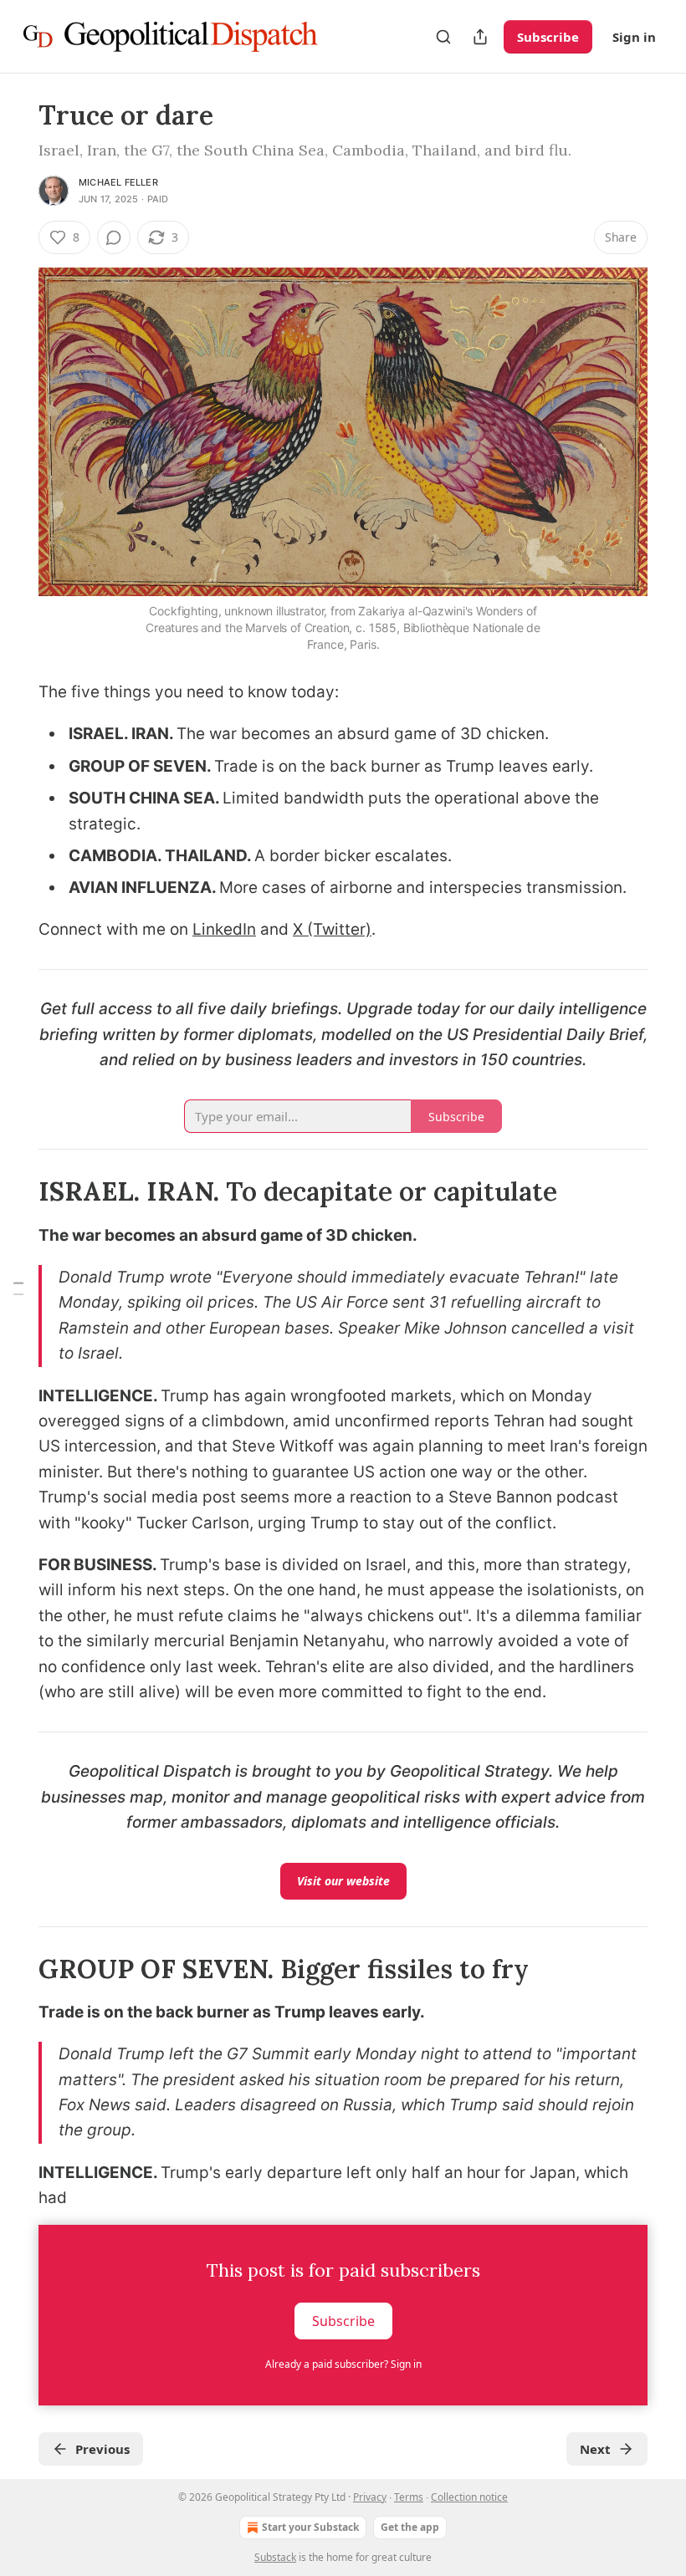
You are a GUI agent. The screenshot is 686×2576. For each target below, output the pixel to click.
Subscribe (548, 37)
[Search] (443, 37)
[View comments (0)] (114, 237)
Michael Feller (118, 182)
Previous (102, 2449)
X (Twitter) (332, 929)
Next (595, 2449)
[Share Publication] (480, 37)
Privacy (370, 2497)
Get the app (410, 2527)
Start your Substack (310, 2527)
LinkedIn (224, 929)
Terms (409, 2497)
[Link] (15, 1191)
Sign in (634, 37)
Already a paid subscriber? (343, 2364)
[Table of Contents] (18, 1288)
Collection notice (469, 2497)
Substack (275, 2557)
